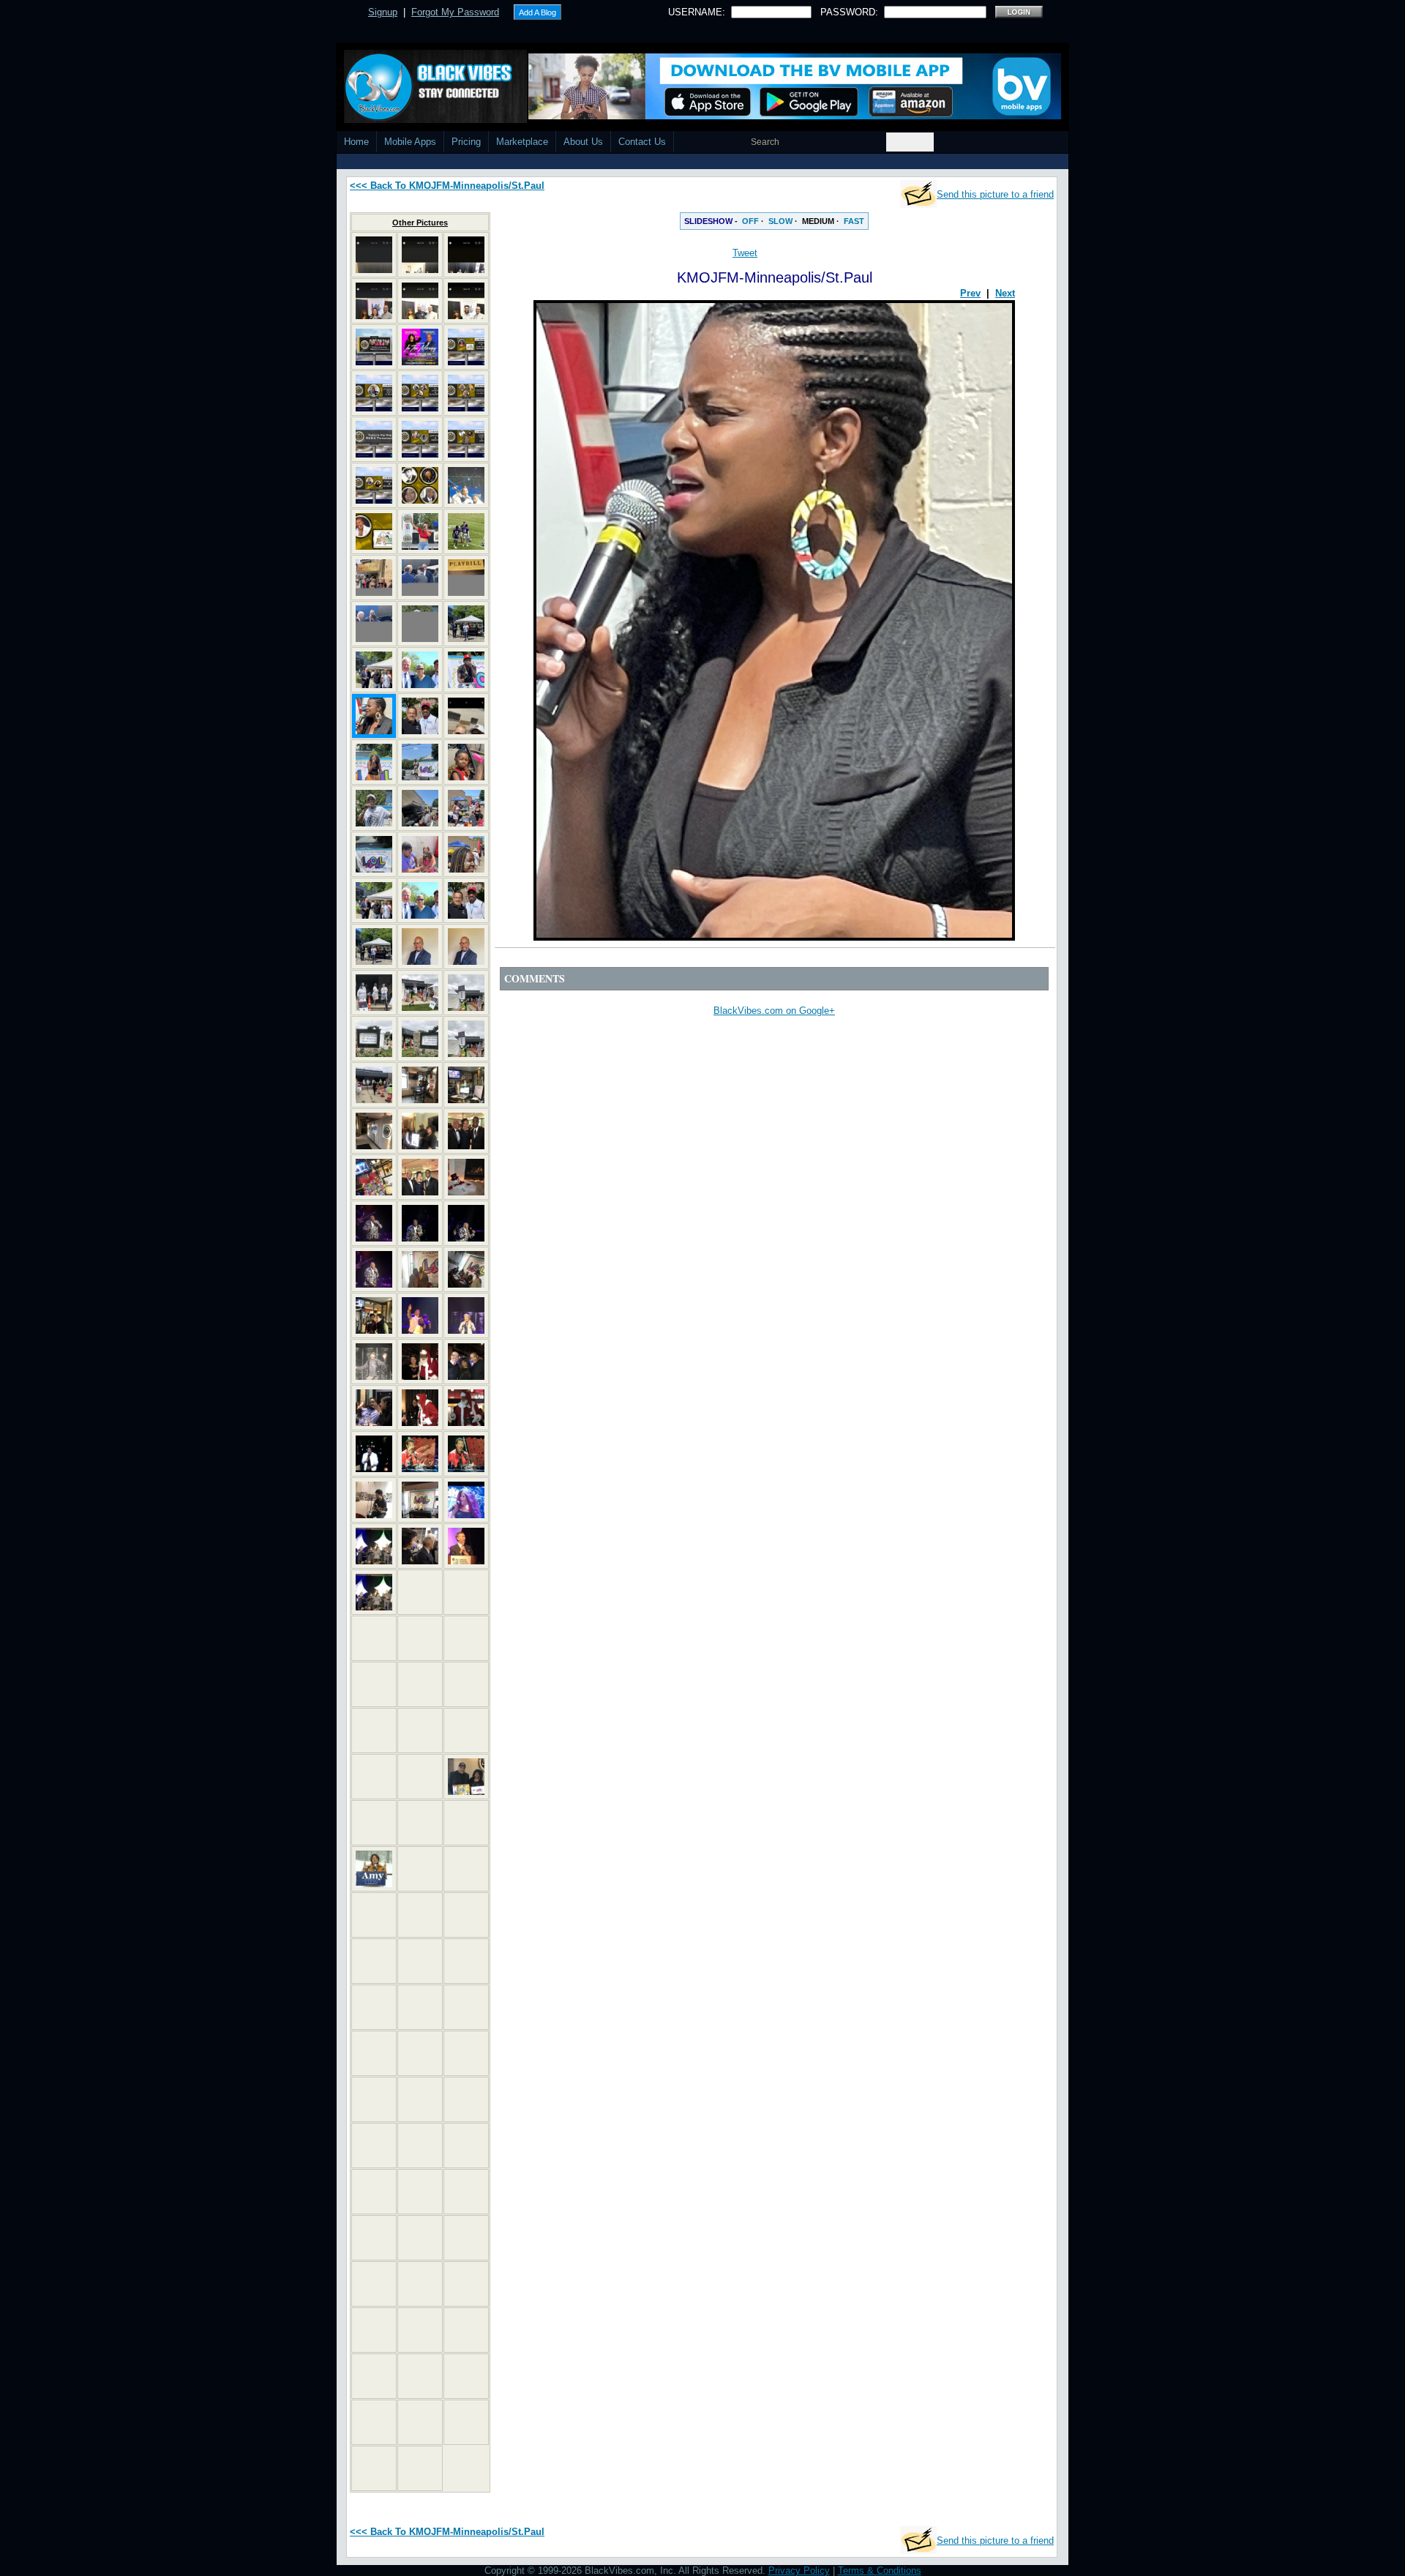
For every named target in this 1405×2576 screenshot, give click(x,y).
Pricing (466, 142)
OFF (750, 221)
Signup (383, 12)
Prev (970, 293)
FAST (854, 221)
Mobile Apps (410, 142)
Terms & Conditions (880, 2571)
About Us (583, 142)
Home (356, 142)
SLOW (780, 221)
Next (1005, 293)
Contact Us (642, 142)
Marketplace (522, 142)
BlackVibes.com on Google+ (774, 1011)
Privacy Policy (799, 2571)
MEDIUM (818, 221)
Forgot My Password (455, 12)
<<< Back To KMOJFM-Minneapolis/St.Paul (447, 186)
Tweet (745, 253)
